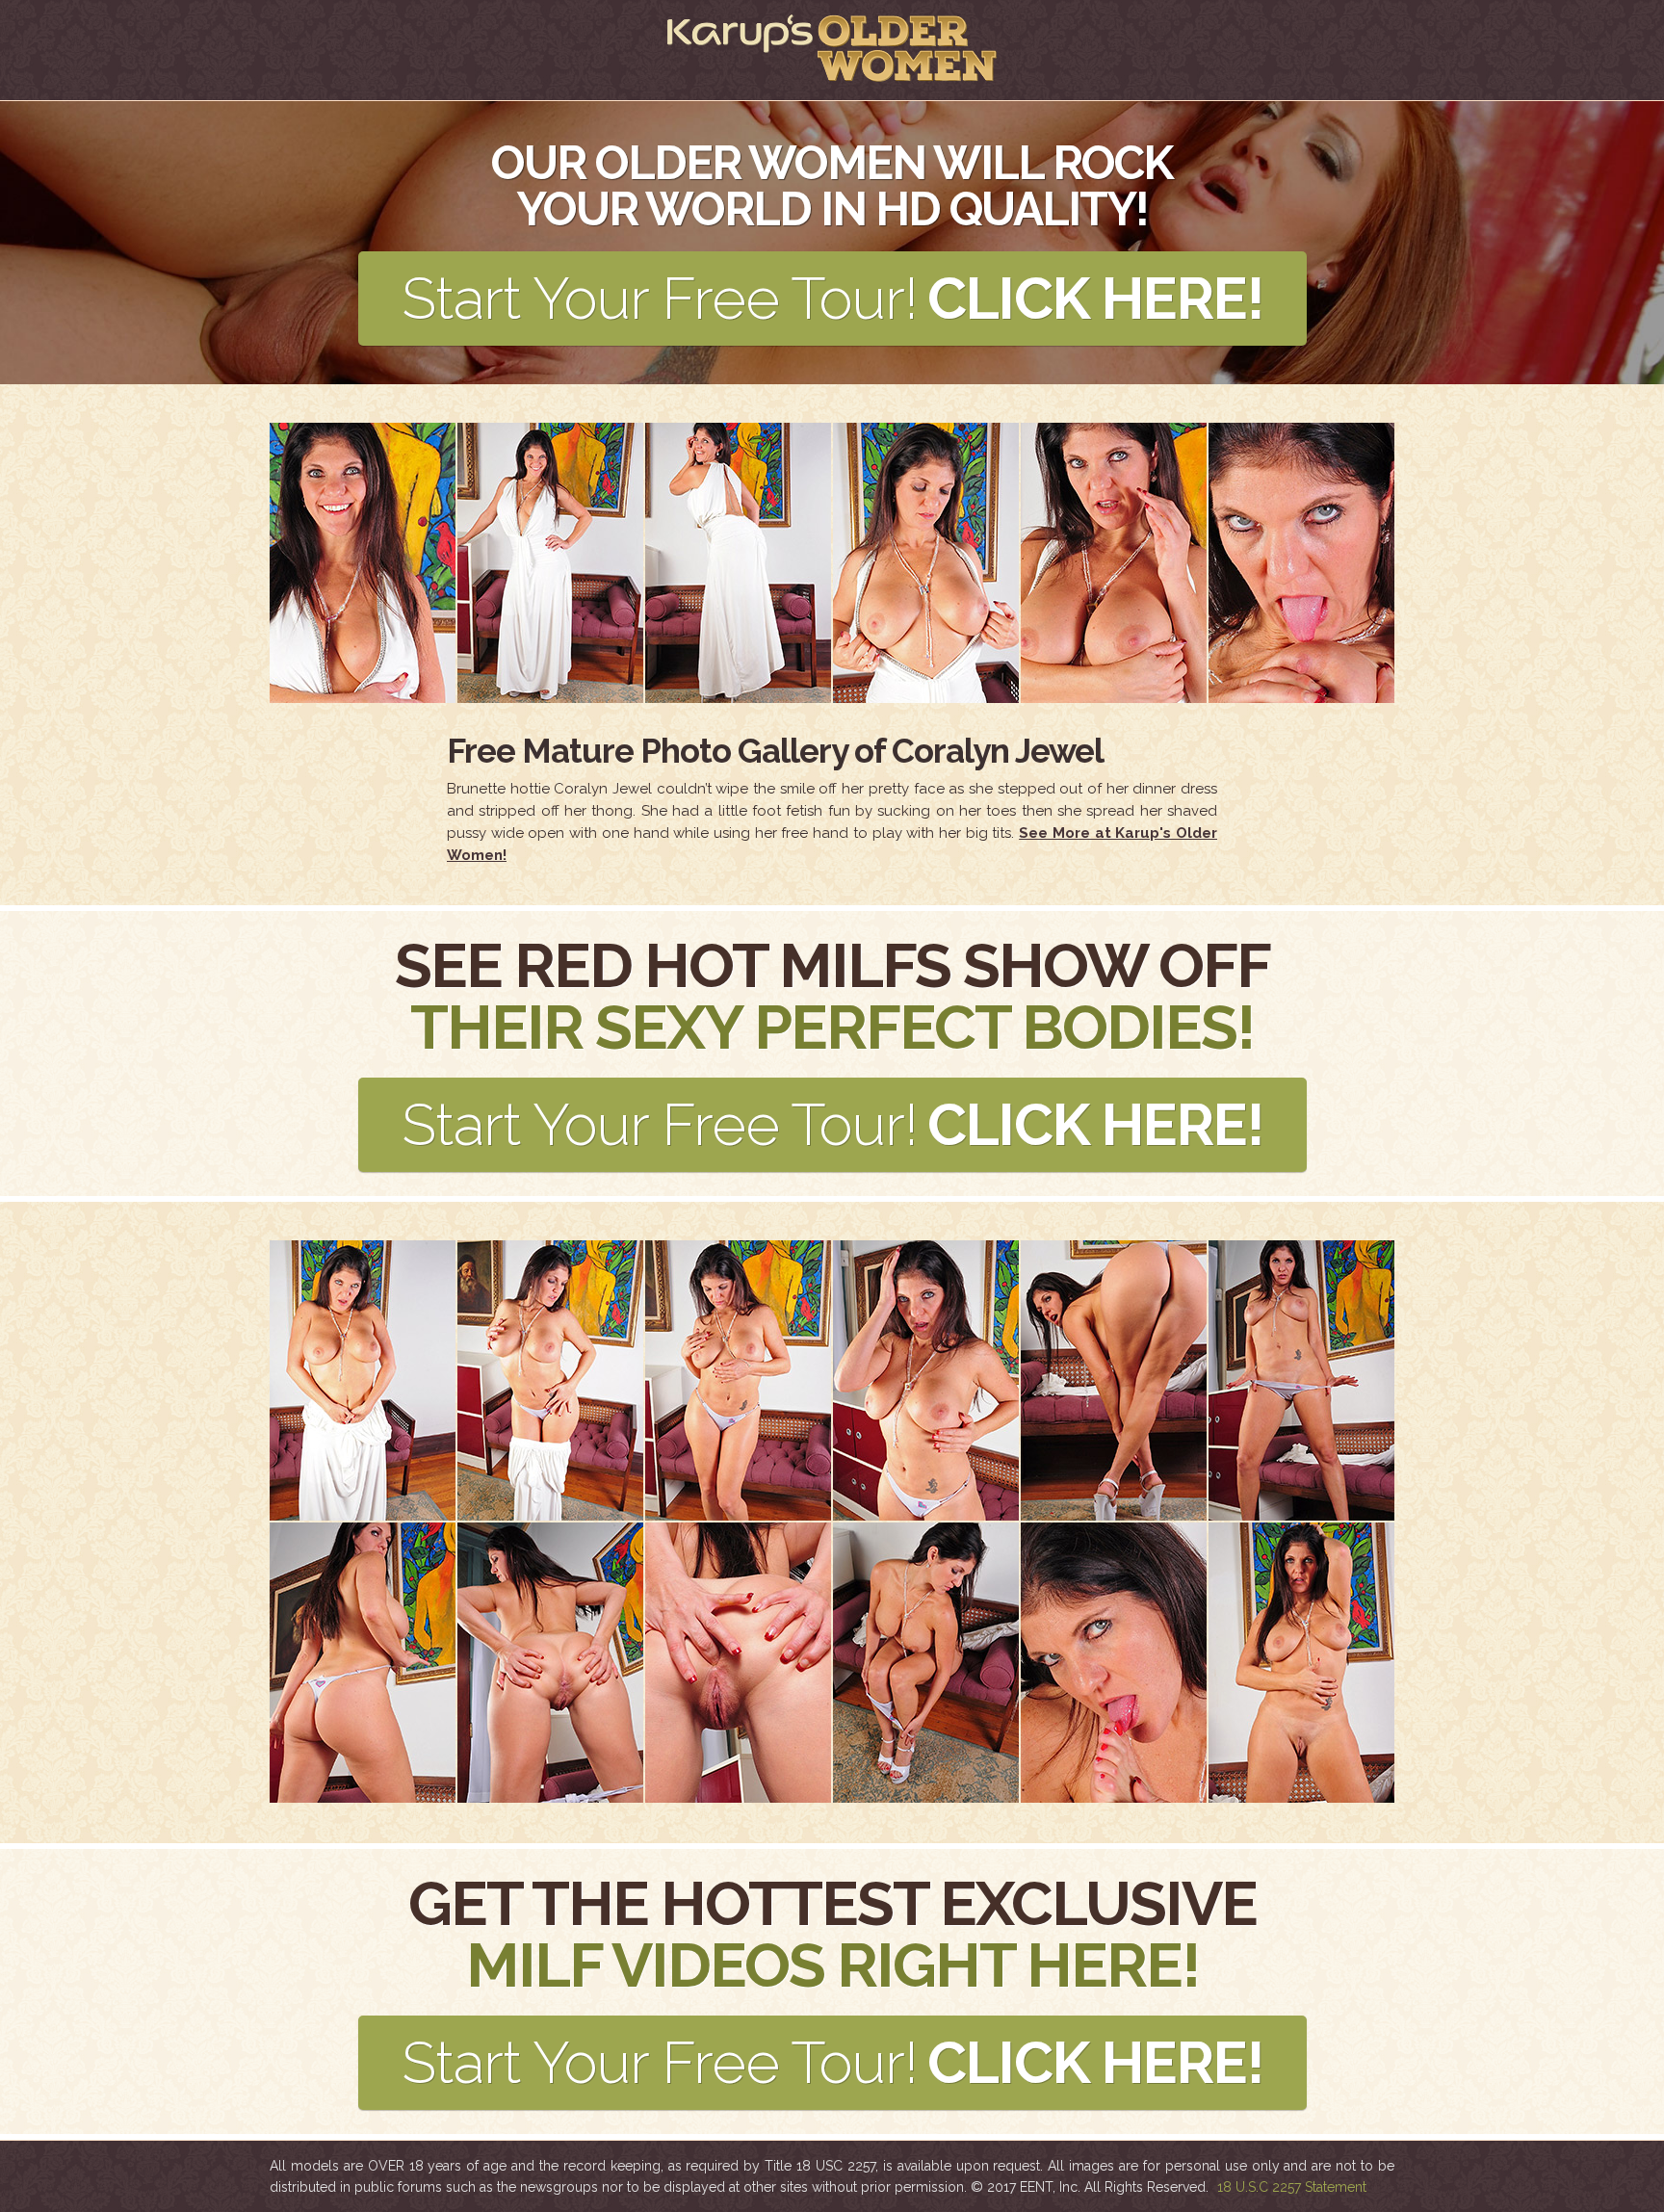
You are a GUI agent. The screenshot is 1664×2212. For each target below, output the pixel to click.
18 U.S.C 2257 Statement (1292, 2187)
